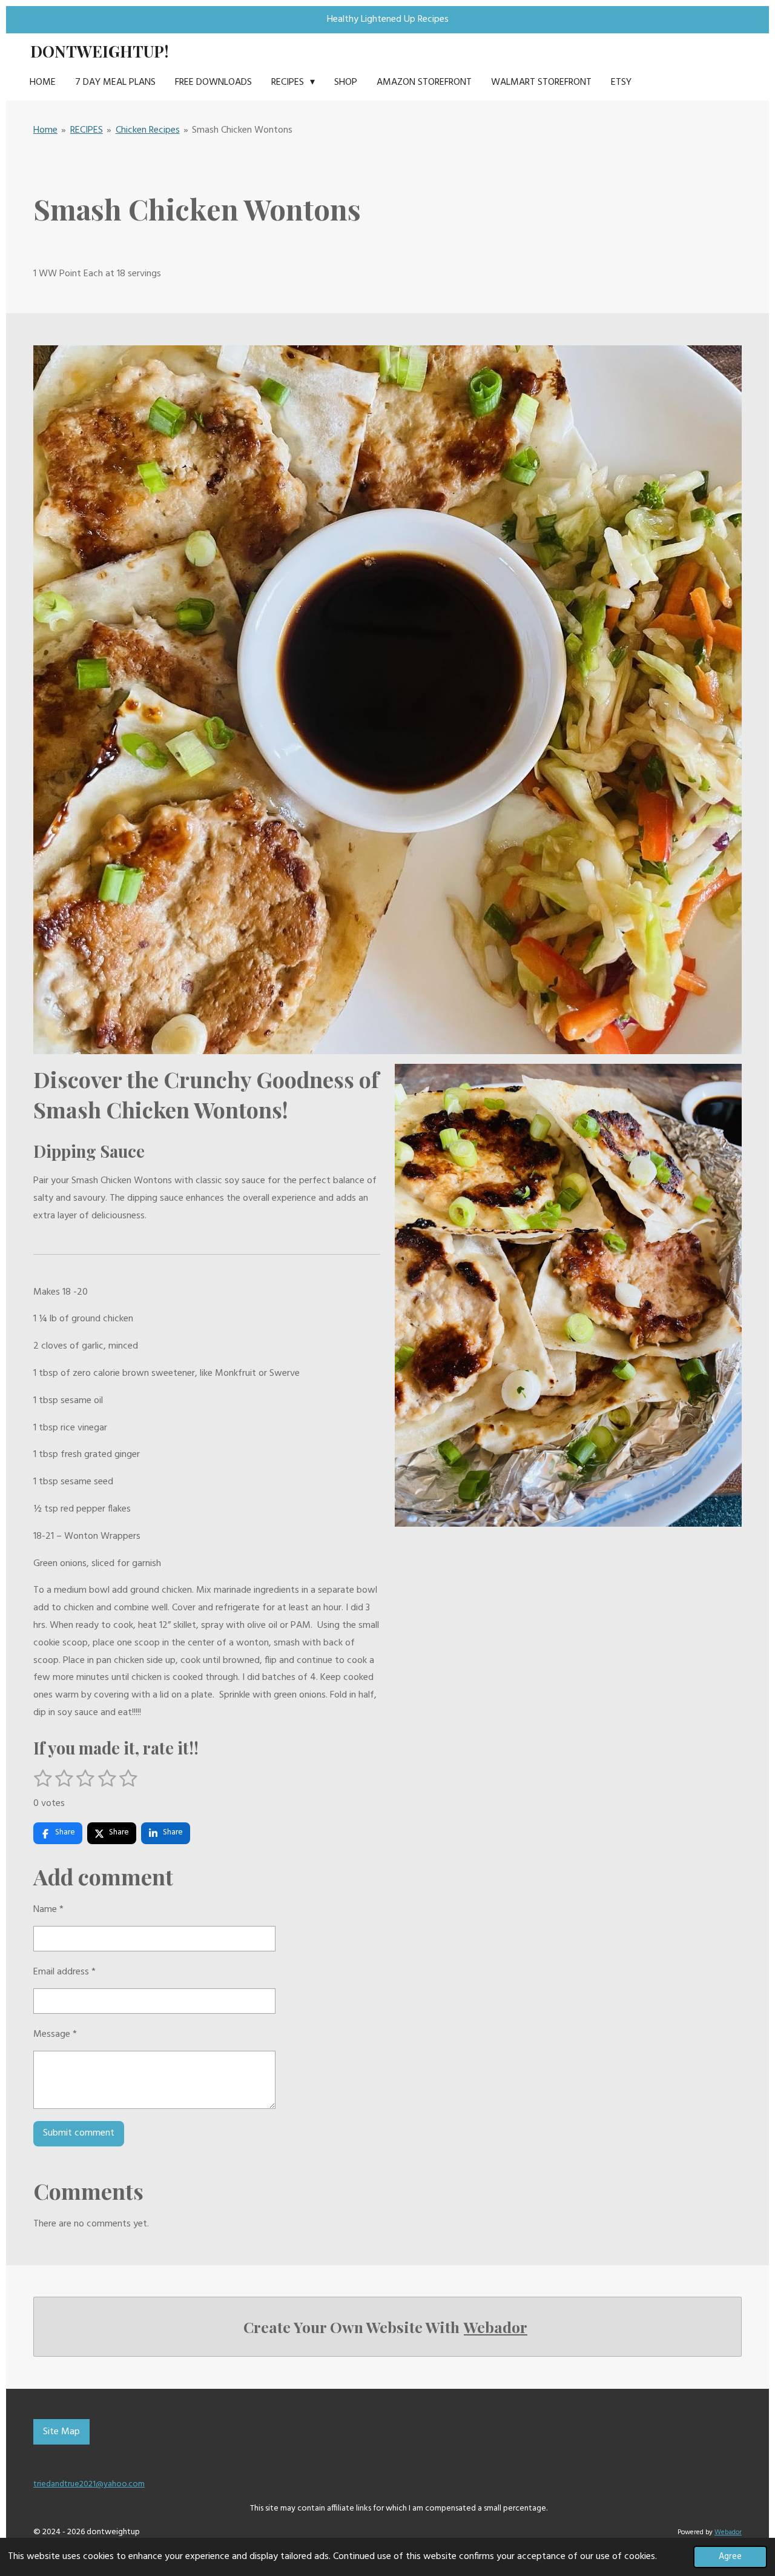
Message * (55, 2034)
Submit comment (79, 2133)
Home (45, 130)
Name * (48, 1910)
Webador (496, 2327)
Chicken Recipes (148, 130)
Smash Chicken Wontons (242, 130)
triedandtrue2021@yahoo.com (89, 2484)
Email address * (64, 1972)
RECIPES (87, 130)
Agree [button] (730, 2557)
